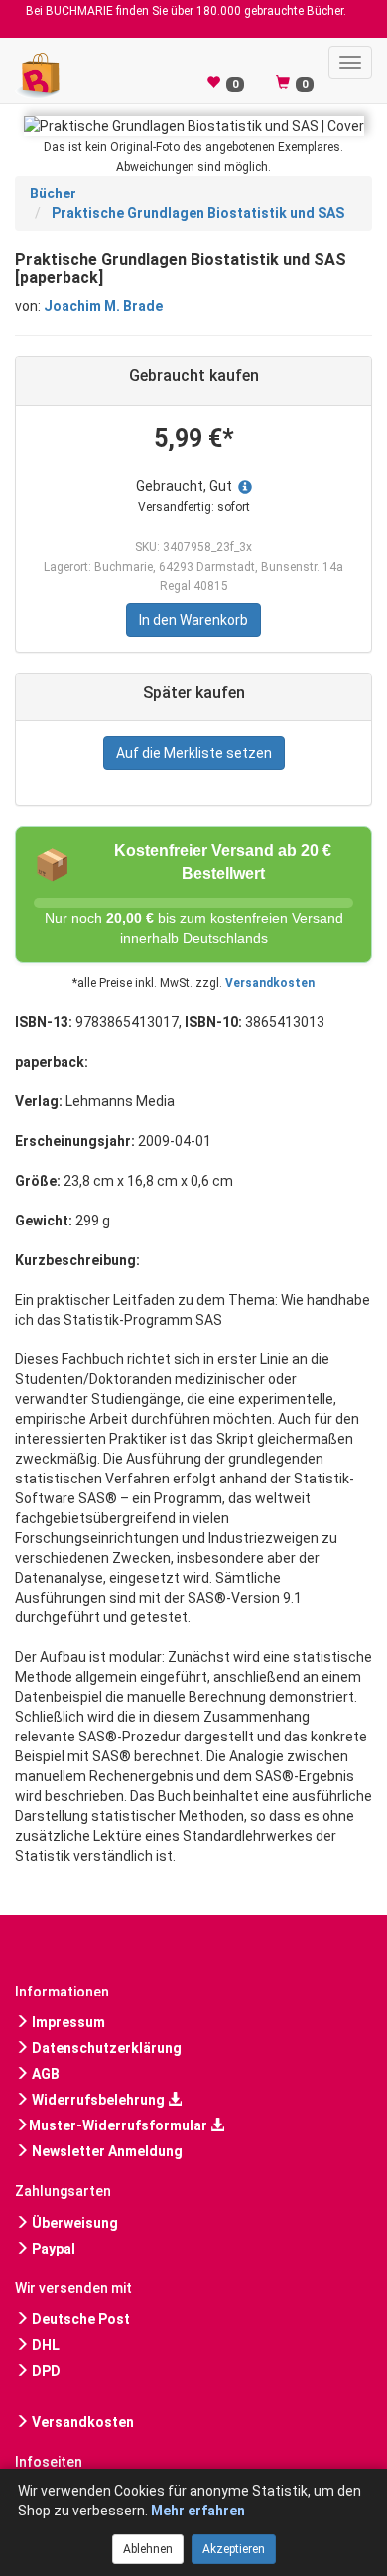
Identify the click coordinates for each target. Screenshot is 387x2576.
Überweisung (73, 2223)
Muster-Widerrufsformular (120, 2125)
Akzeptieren (234, 2549)
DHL (44, 2345)
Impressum (67, 2022)
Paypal (52, 2249)
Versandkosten (270, 983)
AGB (44, 2074)
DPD (45, 2371)
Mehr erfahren (198, 2511)
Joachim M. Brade (103, 306)
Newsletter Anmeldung (106, 2151)
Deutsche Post (79, 2319)
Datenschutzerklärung (105, 2048)
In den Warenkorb (193, 620)
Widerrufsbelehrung (98, 2100)
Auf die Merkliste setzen (194, 753)
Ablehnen (148, 2549)
